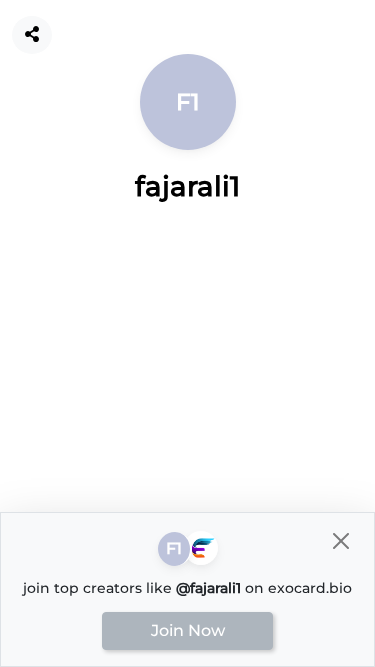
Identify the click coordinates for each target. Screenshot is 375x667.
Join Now (188, 630)
